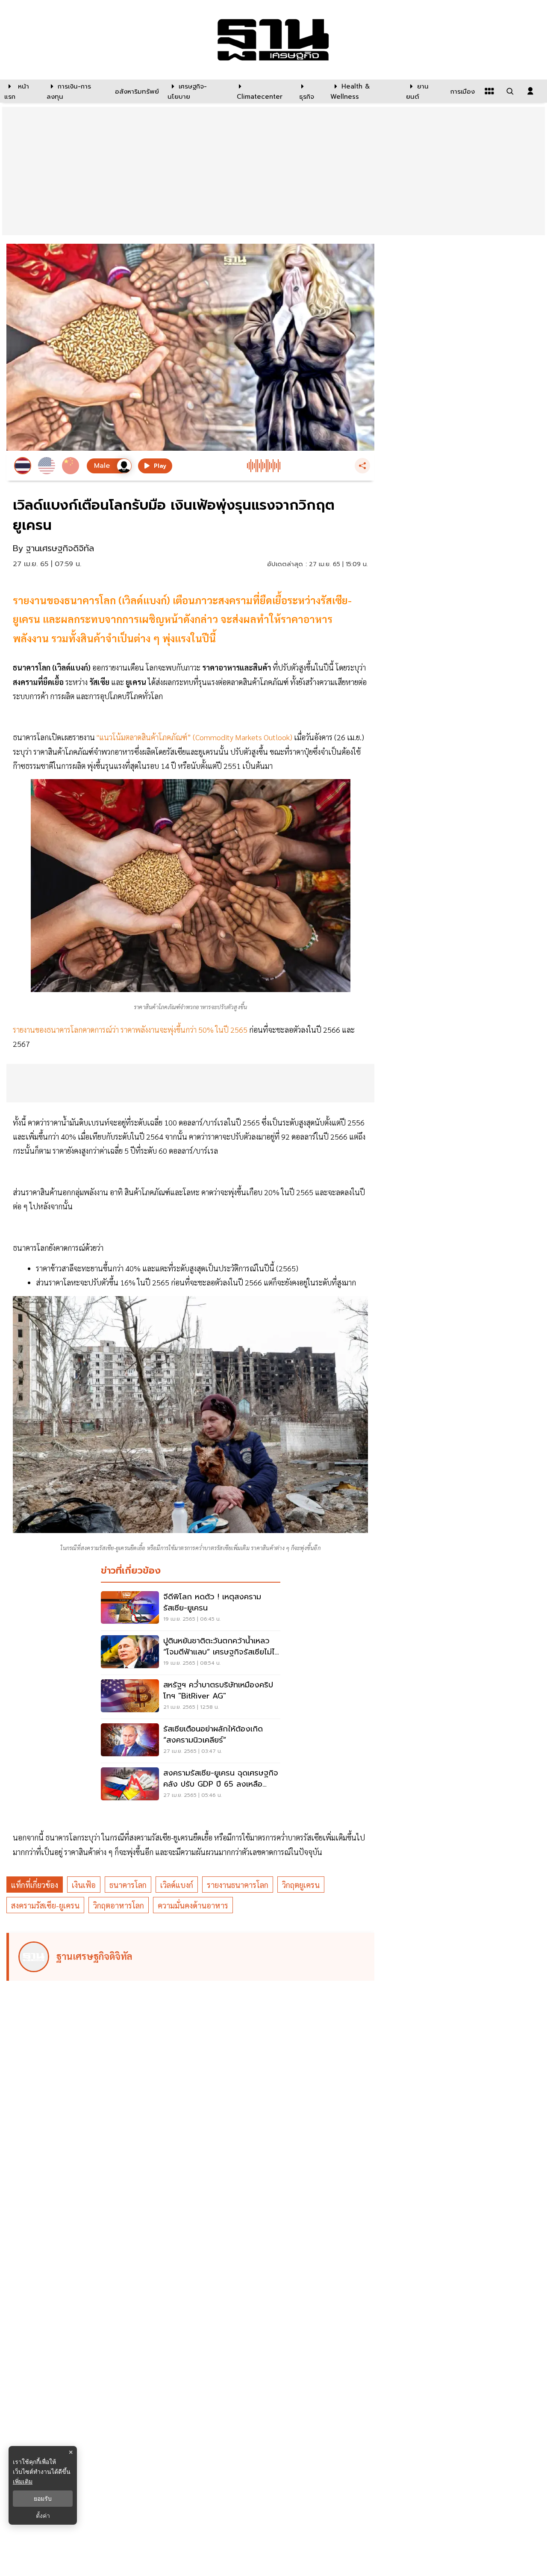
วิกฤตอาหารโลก (119, 1905)
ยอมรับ (43, 2499)
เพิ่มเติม (23, 2481)
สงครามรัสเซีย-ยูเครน (45, 1905)
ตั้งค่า (43, 2516)
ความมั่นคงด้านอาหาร (193, 1905)
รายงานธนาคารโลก (238, 1885)
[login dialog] (530, 91)
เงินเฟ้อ (84, 1885)
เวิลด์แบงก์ (177, 1885)
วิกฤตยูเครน (301, 1885)
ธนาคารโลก (128, 1885)
